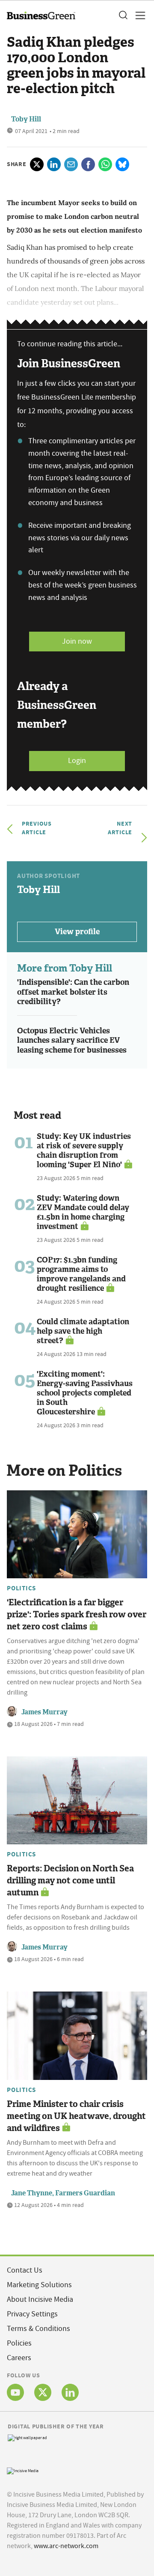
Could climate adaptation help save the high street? (83, 1331)
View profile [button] (77, 932)
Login (77, 761)
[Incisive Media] (23, 2470)
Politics (21, 1588)
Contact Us (25, 2270)
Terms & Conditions (38, 2329)
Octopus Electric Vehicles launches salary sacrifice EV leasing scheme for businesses (72, 1040)
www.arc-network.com (66, 2546)
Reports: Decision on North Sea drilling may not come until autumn (70, 1880)
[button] (123, 15)
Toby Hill (26, 119)
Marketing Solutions (39, 2285)
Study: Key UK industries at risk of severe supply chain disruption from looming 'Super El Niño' (84, 1150)
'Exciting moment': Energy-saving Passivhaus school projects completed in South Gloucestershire (85, 1393)
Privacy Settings (32, 2314)
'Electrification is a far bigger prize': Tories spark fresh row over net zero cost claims (77, 1614)
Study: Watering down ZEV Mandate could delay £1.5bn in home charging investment (83, 1212)
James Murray (44, 1712)
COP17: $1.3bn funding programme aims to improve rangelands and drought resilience (81, 1274)
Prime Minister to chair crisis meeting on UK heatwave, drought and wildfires (76, 2116)
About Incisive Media (40, 2299)
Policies (19, 2343)
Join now (77, 641)
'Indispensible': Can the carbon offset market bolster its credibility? (73, 992)
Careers (19, 2358)
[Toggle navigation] (138, 15)
